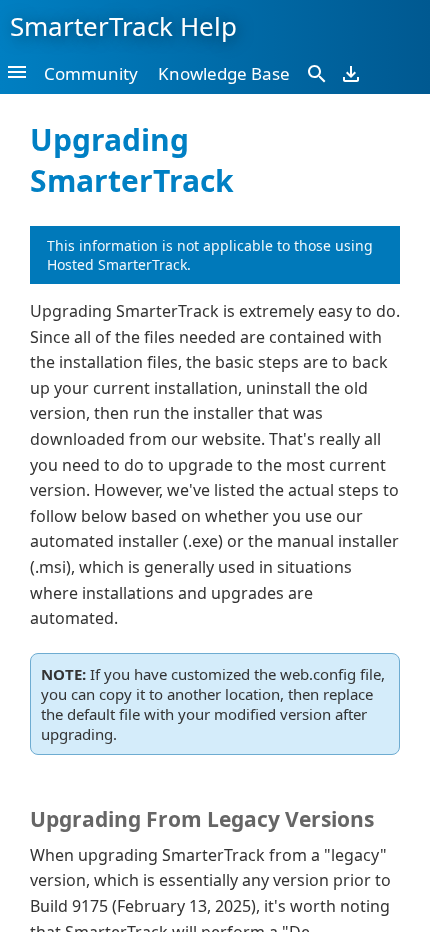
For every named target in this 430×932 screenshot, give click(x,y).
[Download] (351, 73)
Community (91, 73)
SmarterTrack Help (123, 26)
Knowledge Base (224, 73)
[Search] (317, 73)
